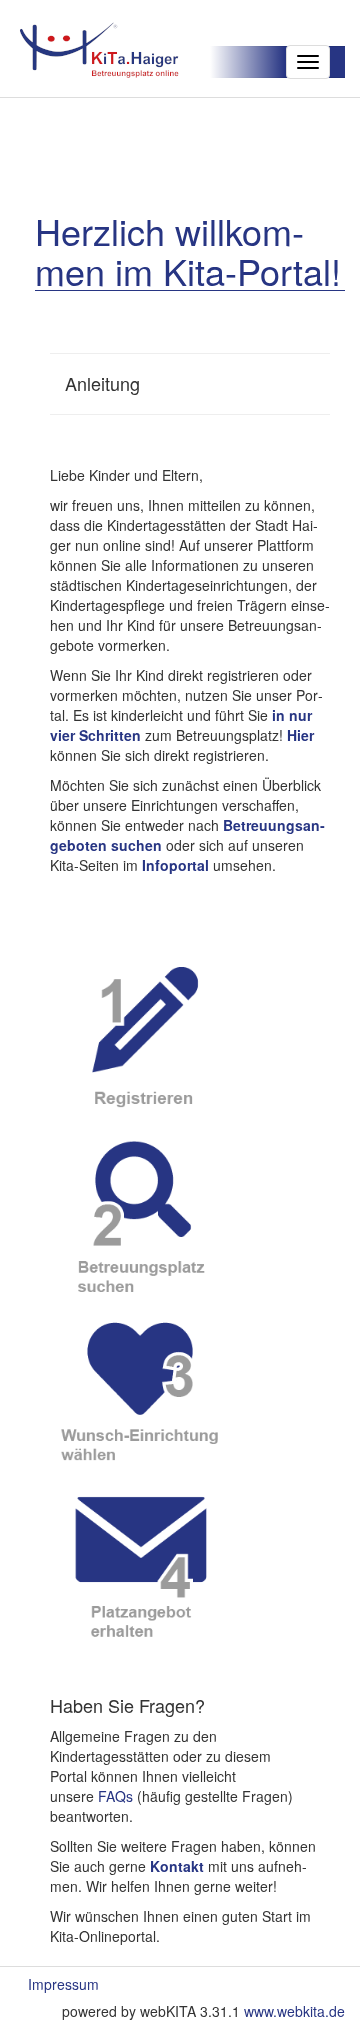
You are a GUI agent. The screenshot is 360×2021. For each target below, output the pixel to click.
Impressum (63, 1984)
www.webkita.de (294, 2011)
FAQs (115, 1796)
